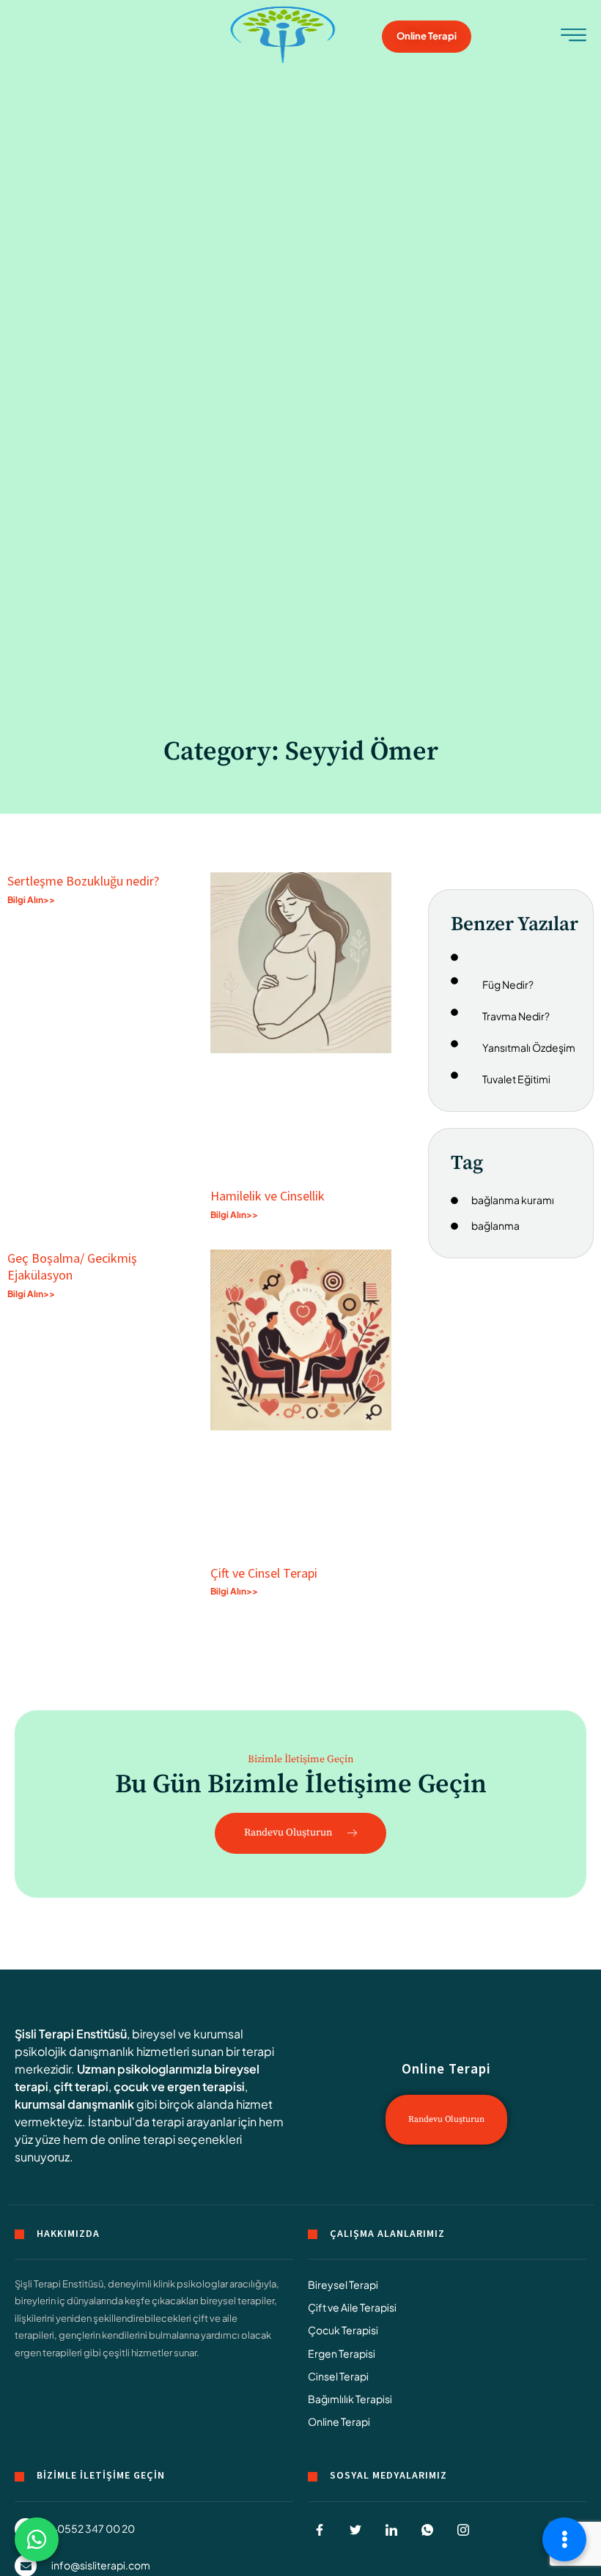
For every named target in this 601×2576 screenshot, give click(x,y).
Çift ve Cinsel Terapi (264, 1573)
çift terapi (81, 2086)
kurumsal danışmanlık (74, 2104)
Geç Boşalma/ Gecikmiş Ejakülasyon (72, 1266)
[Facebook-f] (320, 2530)
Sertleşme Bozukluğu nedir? (83, 881)
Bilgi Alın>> (31, 900)
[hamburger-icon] (574, 38)
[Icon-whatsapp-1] (427, 2530)
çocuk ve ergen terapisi (179, 2086)
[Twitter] (355, 2530)
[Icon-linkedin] (391, 2530)
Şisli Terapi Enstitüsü (71, 2034)
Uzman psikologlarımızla (144, 2069)
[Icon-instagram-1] (463, 2530)
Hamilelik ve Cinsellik (268, 1196)
